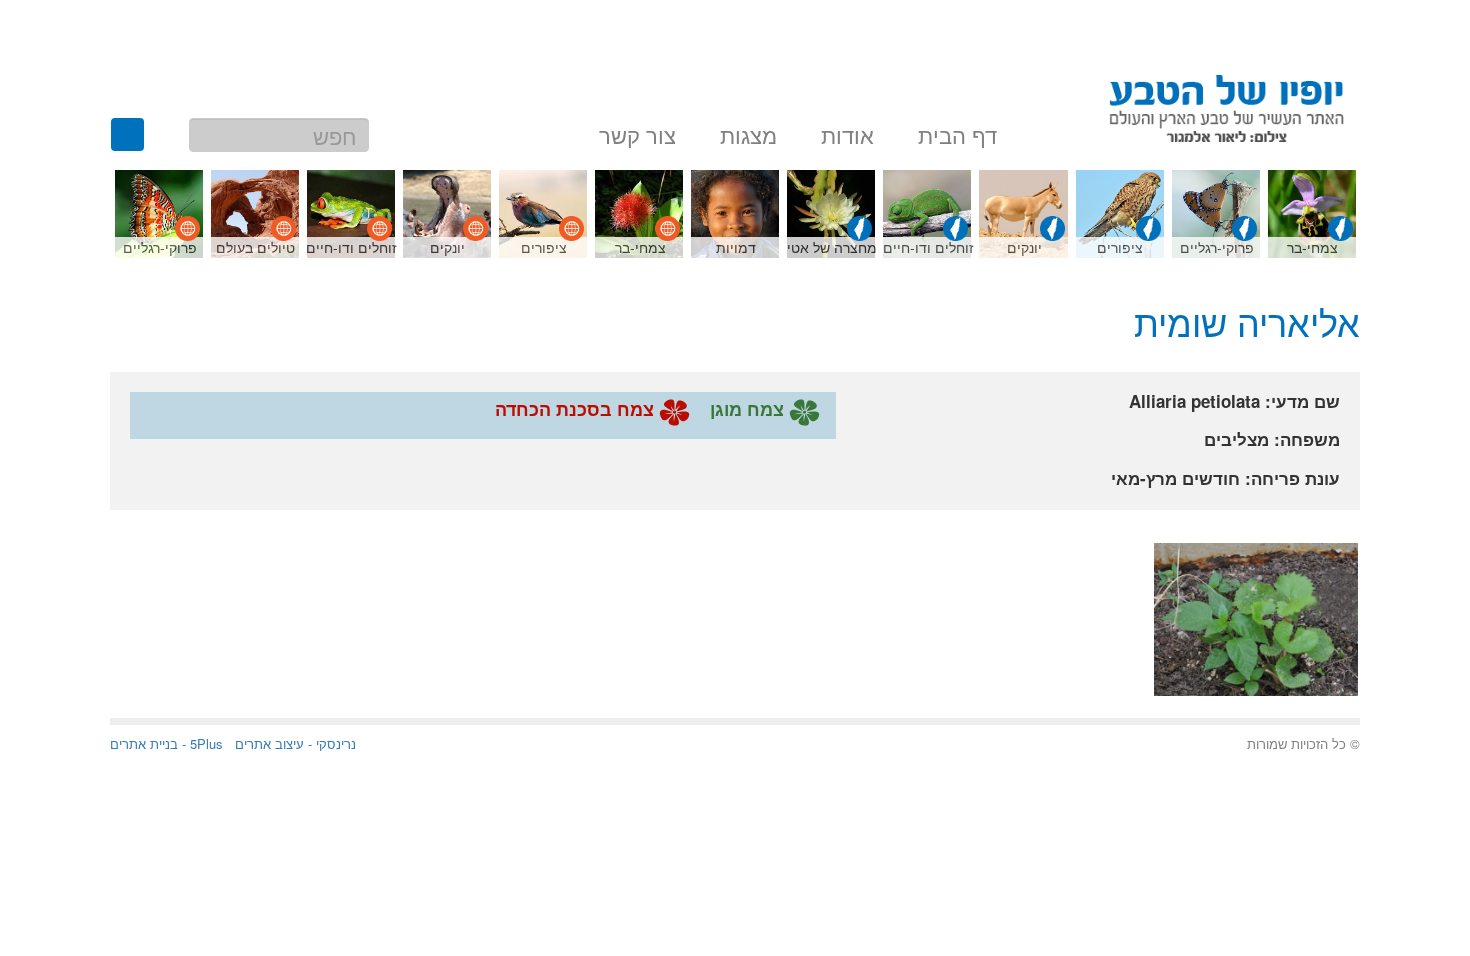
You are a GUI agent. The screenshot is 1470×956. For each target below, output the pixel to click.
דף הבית (957, 132)
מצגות (748, 132)
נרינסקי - (330, 743)
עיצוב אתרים (269, 743)
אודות (847, 132)
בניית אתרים (144, 743)
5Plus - (200, 743)
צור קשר (637, 132)
